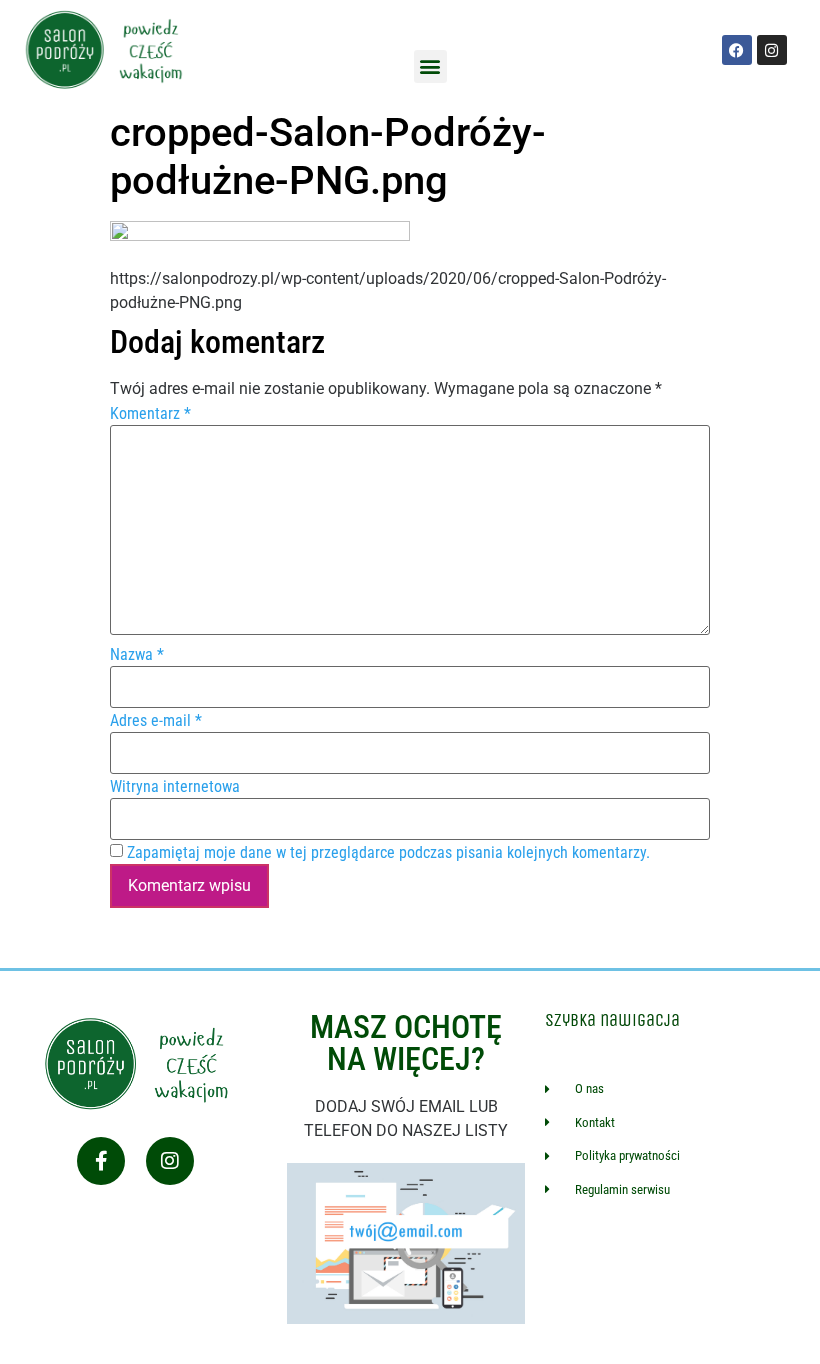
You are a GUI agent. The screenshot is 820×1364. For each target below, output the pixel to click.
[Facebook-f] (101, 1161)
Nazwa (137, 655)
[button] (430, 66)
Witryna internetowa (175, 787)
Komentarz (150, 414)
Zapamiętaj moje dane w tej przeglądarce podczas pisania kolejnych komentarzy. (388, 853)
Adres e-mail (156, 721)
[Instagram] (170, 1161)
